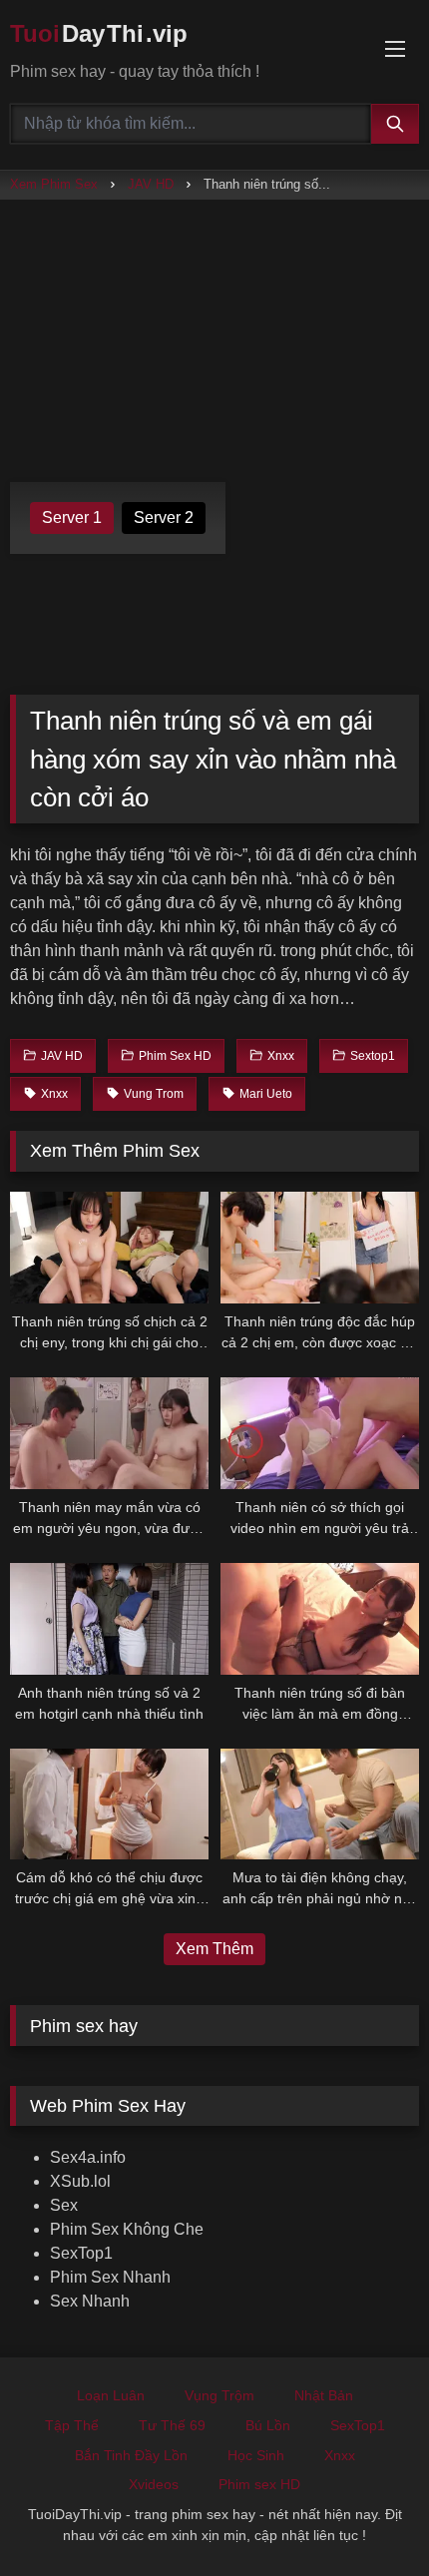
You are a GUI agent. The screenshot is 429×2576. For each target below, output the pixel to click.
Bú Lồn (268, 2425)
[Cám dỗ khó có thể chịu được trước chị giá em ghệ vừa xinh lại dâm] (109, 1804)
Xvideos (154, 2484)
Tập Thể (72, 2425)
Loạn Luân (111, 2395)
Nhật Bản (324, 2395)
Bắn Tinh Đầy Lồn (131, 2455)
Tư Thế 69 (172, 2425)
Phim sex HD (259, 2484)
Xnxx (340, 2455)
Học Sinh (256, 2455)
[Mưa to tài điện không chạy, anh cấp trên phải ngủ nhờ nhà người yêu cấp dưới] (320, 1804)
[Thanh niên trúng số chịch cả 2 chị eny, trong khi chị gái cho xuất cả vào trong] (109, 1248)
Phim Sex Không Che (127, 2229)
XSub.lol (80, 2181)
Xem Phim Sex (54, 184)
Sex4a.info (88, 2157)
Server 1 (72, 517)
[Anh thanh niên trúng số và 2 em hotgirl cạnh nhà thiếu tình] (109, 1619)
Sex (64, 2205)
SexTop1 (81, 2253)
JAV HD (151, 184)
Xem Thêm (214, 1949)
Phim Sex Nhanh (110, 2277)
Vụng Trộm (219, 2395)
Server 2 (164, 517)
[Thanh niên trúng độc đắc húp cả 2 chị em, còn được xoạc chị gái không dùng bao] (320, 1248)
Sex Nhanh (90, 2301)
